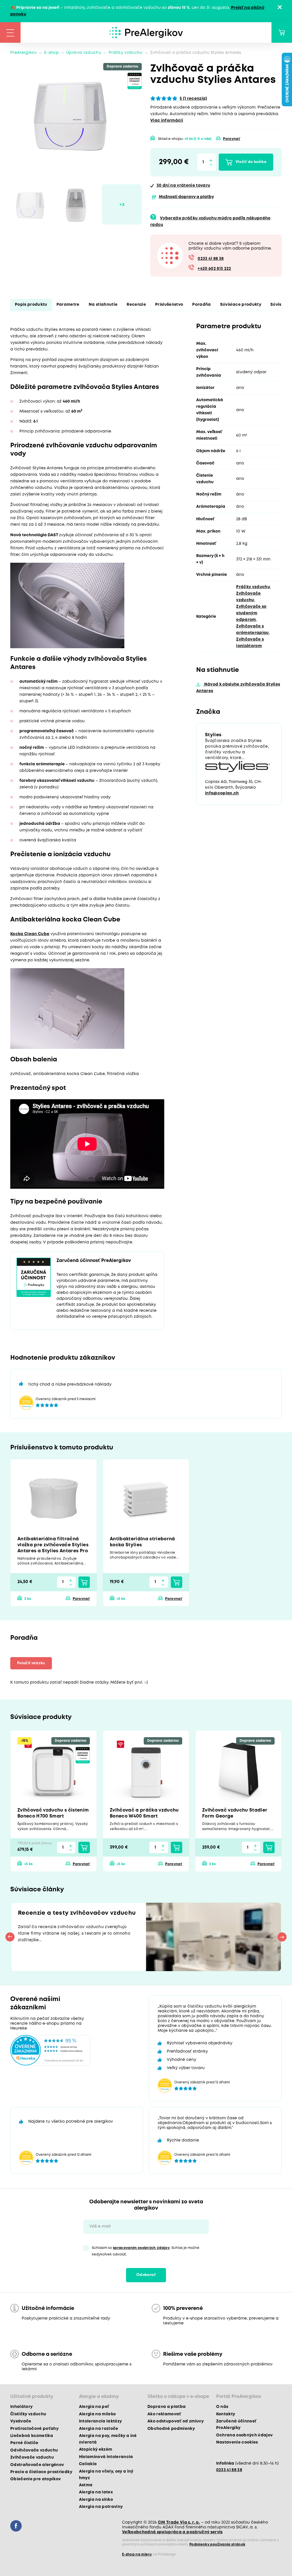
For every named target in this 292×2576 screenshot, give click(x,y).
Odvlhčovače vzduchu (34, 2450)
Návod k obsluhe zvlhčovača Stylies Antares (238, 688)
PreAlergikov (24, 53)
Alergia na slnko (96, 2500)
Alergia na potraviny (101, 2507)
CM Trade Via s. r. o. (179, 2522)
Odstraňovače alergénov (37, 2465)
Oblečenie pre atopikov (36, 2479)
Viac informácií (167, 121)
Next (282, 1937)
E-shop (51, 53)
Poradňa (201, 305)
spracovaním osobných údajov (141, 2248)
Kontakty (226, 2414)
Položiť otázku (31, 1663)
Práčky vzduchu (126, 53)
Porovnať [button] (232, 139)
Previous (10, 1937)
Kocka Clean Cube (30, 934)
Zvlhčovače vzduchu (32, 2457)
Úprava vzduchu (84, 53)
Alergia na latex (96, 2492)
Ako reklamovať (164, 2414)
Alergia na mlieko (98, 2414)
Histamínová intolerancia (106, 2457)
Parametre (68, 305)
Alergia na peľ (94, 2407)
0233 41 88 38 (211, 259)
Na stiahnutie (103, 305)
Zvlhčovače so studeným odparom (251, 613)
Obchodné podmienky (171, 2429)
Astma (86, 2485)
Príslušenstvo (169, 305)
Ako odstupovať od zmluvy (176, 2421)
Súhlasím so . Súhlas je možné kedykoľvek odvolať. (146, 2251)
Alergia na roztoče (99, 2429)
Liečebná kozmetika (32, 2436)
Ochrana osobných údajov (245, 2435)
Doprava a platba (167, 2407)
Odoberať (146, 2275)
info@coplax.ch (222, 793)
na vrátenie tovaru (183, 185)
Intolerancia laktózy (101, 2421)
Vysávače (21, 2421)
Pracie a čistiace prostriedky (41, 2472)
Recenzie (136, 305)
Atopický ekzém (96, 2449)
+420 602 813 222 (214, 269)
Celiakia (88, 2464)
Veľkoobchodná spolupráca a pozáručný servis (172, 2532)
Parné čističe (24, 2443)
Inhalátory (21, 2407)
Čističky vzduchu (28, 2414)
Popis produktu (31, 305)
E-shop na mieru (137, 2554)
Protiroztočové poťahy (34, 2429)
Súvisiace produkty (241, 305)
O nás (222, 2407)
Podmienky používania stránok (217, 2545)
